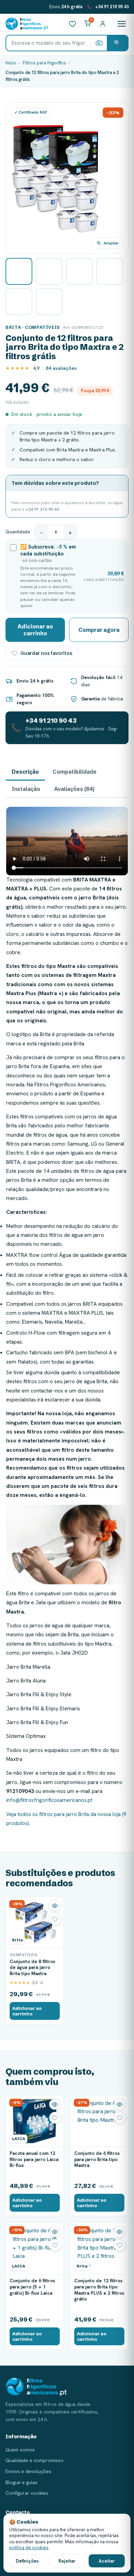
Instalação (26, 789)
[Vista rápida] (55, 1906)
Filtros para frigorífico (44, 63)
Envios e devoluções (28, 2471)
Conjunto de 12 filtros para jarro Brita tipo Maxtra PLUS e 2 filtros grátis (99, 2290)
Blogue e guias (21, 2482)
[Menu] (122, 24)
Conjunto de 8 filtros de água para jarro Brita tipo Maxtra (32, 1967)
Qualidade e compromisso (35, 2460)
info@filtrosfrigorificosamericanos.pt (49, 1800)
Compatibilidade (75, 772)
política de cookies (29, 2548)
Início (11, 63)
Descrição (25, 772)
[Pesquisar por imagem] (99, 43)
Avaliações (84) (74, 789)
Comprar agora (99, 630)
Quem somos (20, 2450)
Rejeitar (67, 2561)
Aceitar (107, 2561)
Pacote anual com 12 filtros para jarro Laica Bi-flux (34, 2159)
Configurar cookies (27, 2493)
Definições (27, 2561)
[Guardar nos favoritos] (55, 1919)
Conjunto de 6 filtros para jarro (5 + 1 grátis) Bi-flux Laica (32, 2287)
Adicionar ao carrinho (35, 630)
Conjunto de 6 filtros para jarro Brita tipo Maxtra (97, 2159)
